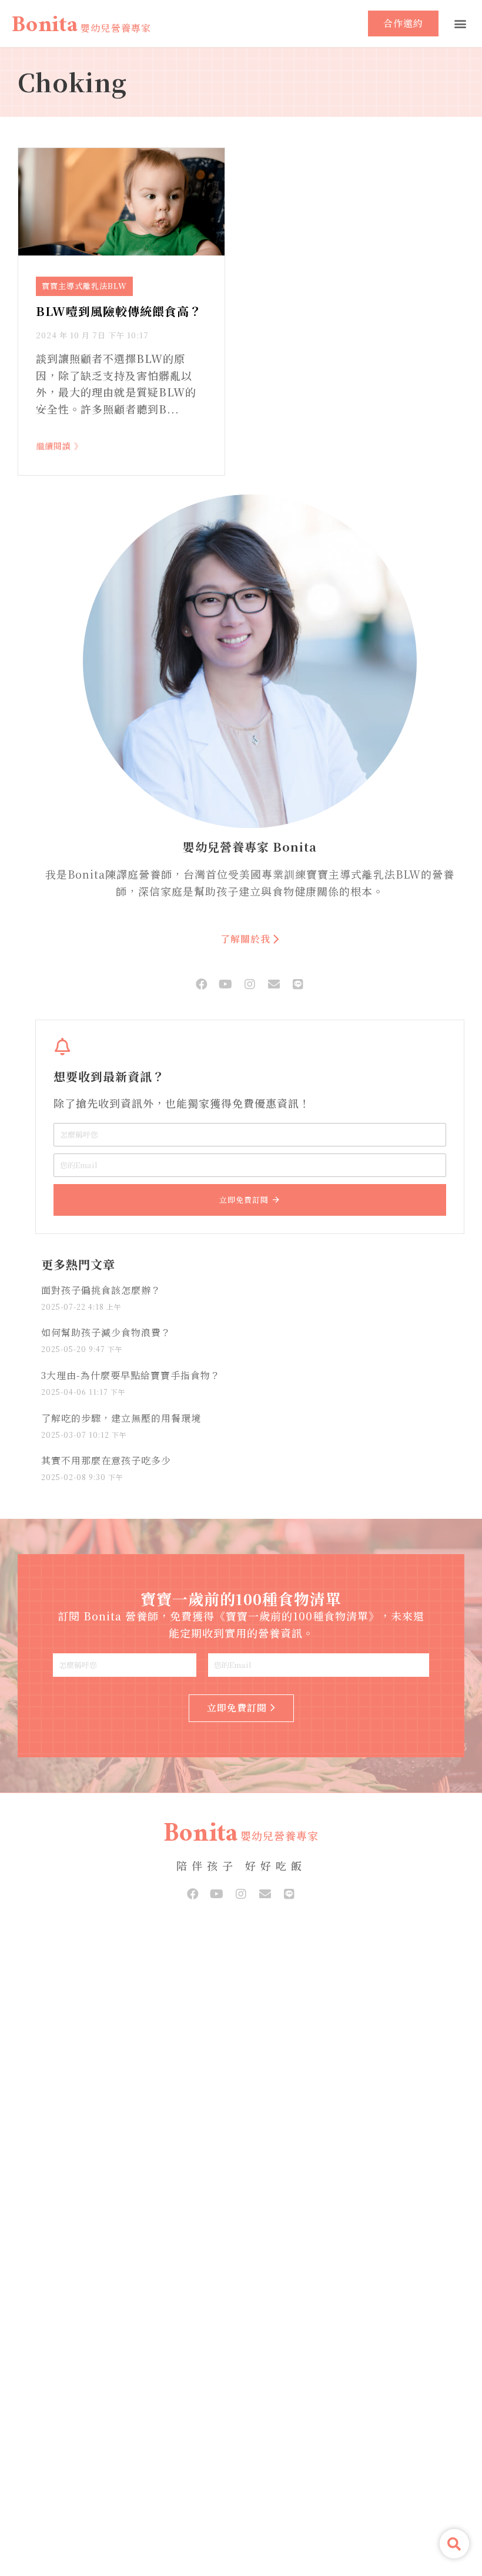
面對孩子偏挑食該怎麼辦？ (101, 1290)
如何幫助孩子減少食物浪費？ (106, 1332)
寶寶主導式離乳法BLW (84, 286)
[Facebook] (202, 984)
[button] (460, 24)
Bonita (45, 28)
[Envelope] (274, 984)
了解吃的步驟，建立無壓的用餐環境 (121, 1418)
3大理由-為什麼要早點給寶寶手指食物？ (131, 1375)
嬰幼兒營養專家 (116, 28)
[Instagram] (250, 984)
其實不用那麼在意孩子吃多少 (106, 1460)
